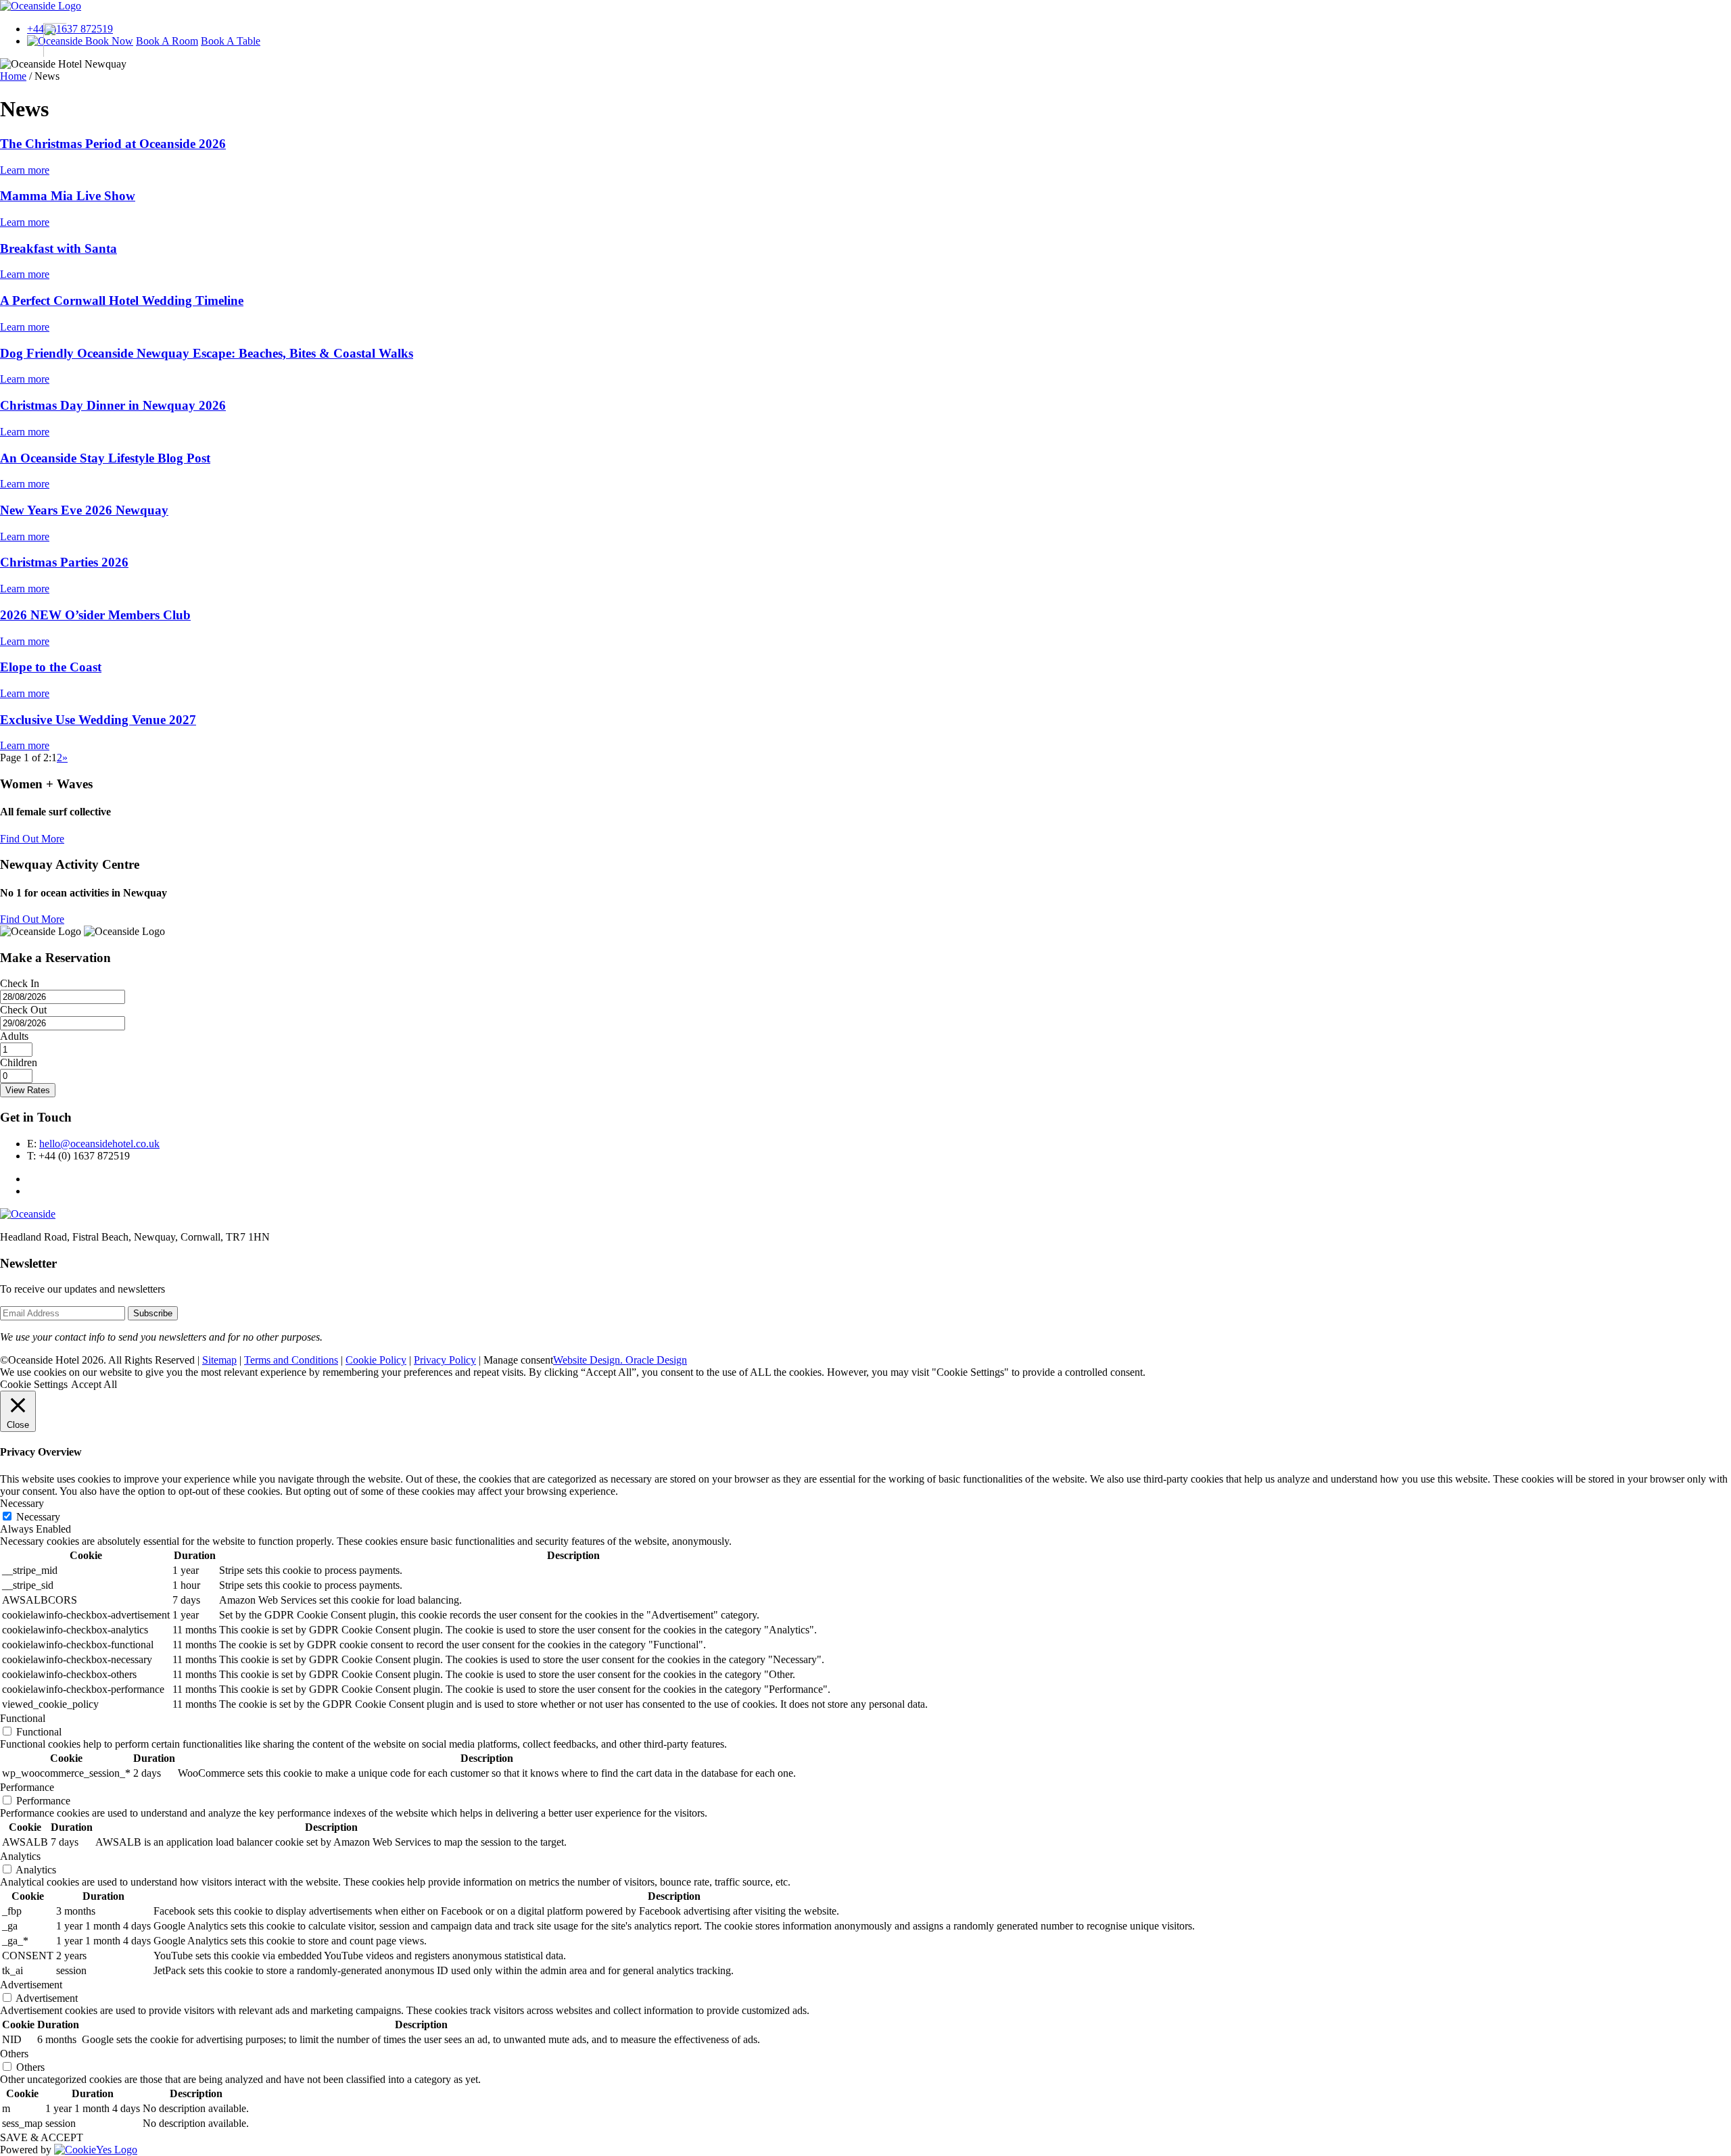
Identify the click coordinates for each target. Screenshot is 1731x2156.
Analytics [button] (20, 1856)
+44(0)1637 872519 (70, 29)
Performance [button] (27, 1787)
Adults (14, 1036)
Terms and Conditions (291, 1360)
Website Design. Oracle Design (620, 1360)
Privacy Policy (445, 1360)
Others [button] (14, 2054)
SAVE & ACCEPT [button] (42, 2137)
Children (19, 1062)
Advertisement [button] (31, 1985)
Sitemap (219, 1360)
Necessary (38, 1517)
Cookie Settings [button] (34, 1384)
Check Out (23, 1010)
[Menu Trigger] (51, 40)
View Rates (28, 1090)
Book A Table (231, 41)
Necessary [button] (22, 1503)
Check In (20, 983)
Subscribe (153, 1313)
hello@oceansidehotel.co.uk (99, 1144)
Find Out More (32, 839)
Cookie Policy (376, 1360)
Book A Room (167, 41)
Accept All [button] (94, 1384)
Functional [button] (23, 1718)
